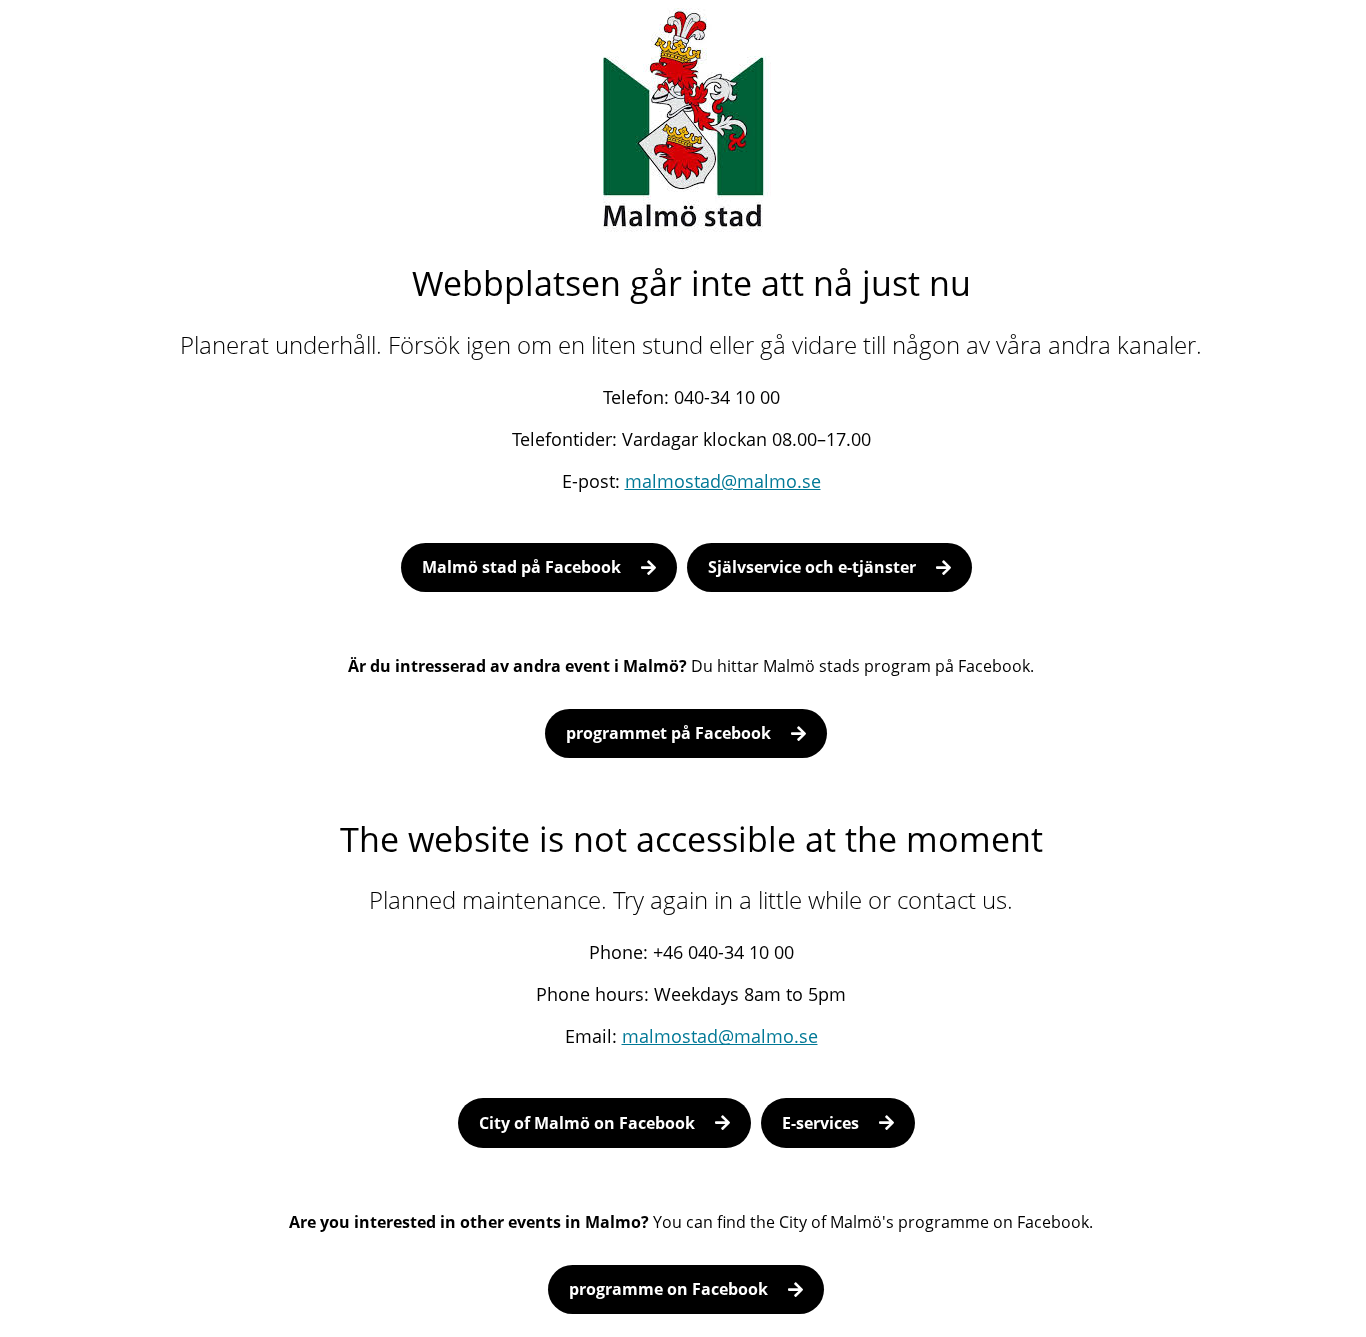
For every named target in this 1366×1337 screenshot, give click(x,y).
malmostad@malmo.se (723, 481)
